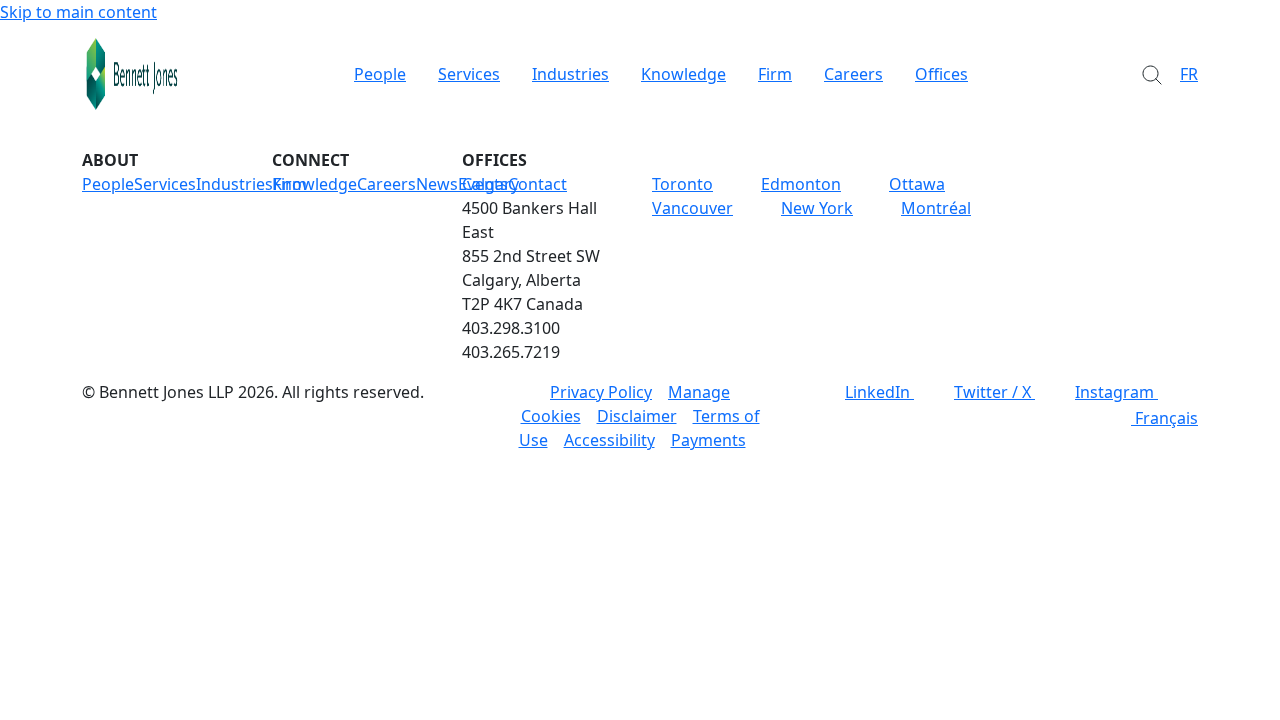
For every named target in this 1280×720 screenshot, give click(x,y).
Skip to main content (78, 12)
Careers (853, 74)
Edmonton (801, 184)
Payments (708, 440)
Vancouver (692, 208)
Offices (941, 74)
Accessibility (609, 440)
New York (817, 208)
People (380, 74)
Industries (570, 74)
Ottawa (917, 184)
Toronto (682, 184)
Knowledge (683, 74)
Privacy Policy (601, 392)
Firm (775, 74)
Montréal (936, 208)
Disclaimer (637, 416)
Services (469, 74)
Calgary (490, 184)
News (437, 184)
